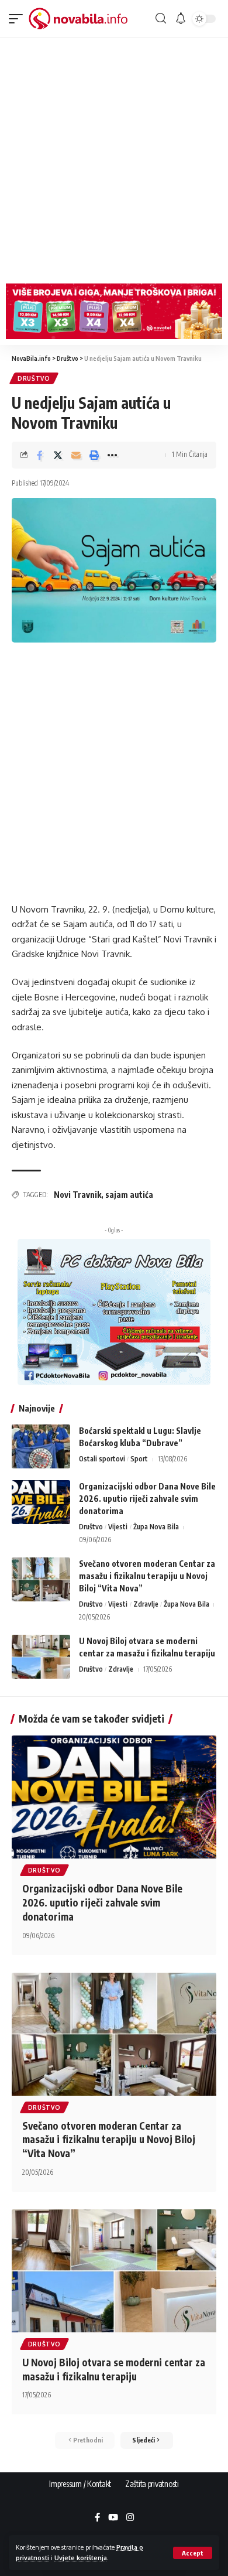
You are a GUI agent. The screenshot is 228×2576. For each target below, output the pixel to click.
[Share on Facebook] (40, 455)
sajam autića (129, 1195)
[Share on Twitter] (58, 455)
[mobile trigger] (19, 19)
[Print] (94, 455)
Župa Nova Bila (156, 1527)
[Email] (76, 455)
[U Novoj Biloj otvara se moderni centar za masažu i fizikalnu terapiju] (41, 1657)
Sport (139, 1459)
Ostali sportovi (102, 1459)
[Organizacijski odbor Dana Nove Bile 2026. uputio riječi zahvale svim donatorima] (41, 1502)
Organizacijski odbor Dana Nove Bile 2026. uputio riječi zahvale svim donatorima (147, 1499)
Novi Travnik (77, 1195)
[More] (112, 455)
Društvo (34, 378)
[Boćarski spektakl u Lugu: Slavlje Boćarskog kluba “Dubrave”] (41, 1446)
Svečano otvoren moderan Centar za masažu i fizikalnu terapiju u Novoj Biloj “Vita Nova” (147, 1576)
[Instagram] (130, 2518)
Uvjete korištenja (81, 2558)
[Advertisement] (114, 158)
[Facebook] (97, 2518)
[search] (161, 18)
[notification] (181, 19)
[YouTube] (113, 2518)
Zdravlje (146, 1604)
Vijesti (118, 1527)
